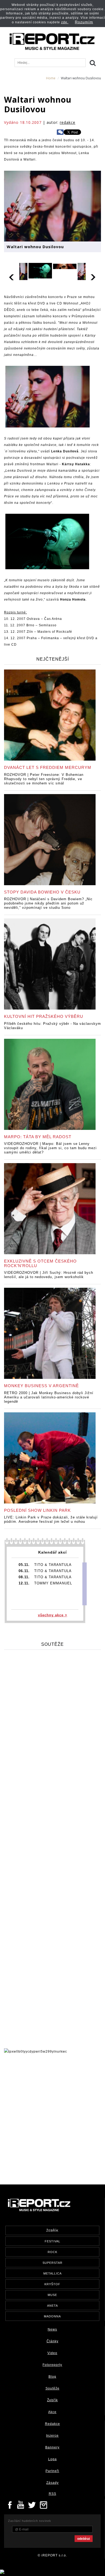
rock (52, 2252)
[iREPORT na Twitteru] (21, 2504)
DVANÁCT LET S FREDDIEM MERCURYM (48, 767)
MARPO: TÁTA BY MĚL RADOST (38, 1137)
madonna (52, 2316)
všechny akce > (53, 1615)
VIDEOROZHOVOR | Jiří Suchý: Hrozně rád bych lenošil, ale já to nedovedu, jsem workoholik (49, 1275)
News (52, 2329)
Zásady (52, 2483)
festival (52, 2241)
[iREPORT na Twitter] (32, 2504)
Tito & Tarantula (53, 1565)
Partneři (52, 2471)
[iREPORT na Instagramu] (44, 2504)
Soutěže (52, 2388)
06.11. (24, 1571)
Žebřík (52, 2400)
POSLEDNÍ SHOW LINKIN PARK (37, 1510)
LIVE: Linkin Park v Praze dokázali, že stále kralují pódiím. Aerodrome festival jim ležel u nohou (51, 1519)
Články (52, 2341)
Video (52, 2353)
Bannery (52, 2447)
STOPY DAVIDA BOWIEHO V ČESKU (42, 892)
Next (93, 276)
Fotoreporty (52, 2365)
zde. (65, 22)
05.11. (24, 1565)
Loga (52, 2459)
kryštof (52, 2284)
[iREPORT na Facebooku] (10, 2504)
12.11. (24, 1583)
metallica (52, 2273)
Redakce (52, 2424)
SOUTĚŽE (52, 1644)
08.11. (24, 1577)
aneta (52, 2306)
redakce (68, 122)
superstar (52, 2263)
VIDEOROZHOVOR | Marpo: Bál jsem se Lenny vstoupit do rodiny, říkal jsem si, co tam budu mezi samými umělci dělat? (50, 1148)
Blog (52, 2377)
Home (51, 78)
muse (52, 2295)
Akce (52, 2412)
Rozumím (84, 22)
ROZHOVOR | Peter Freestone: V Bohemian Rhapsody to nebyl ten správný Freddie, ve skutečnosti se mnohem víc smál (44, 779)
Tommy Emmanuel (53, 1583)
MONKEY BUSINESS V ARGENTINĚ (41, 1386)
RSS (52, 2494)
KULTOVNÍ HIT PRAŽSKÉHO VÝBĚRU (44, 1016)
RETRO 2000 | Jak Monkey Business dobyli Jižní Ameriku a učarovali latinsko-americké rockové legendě (49, 1397)
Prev (12, 276)
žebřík (52, 2231)
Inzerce (52, 2436)
